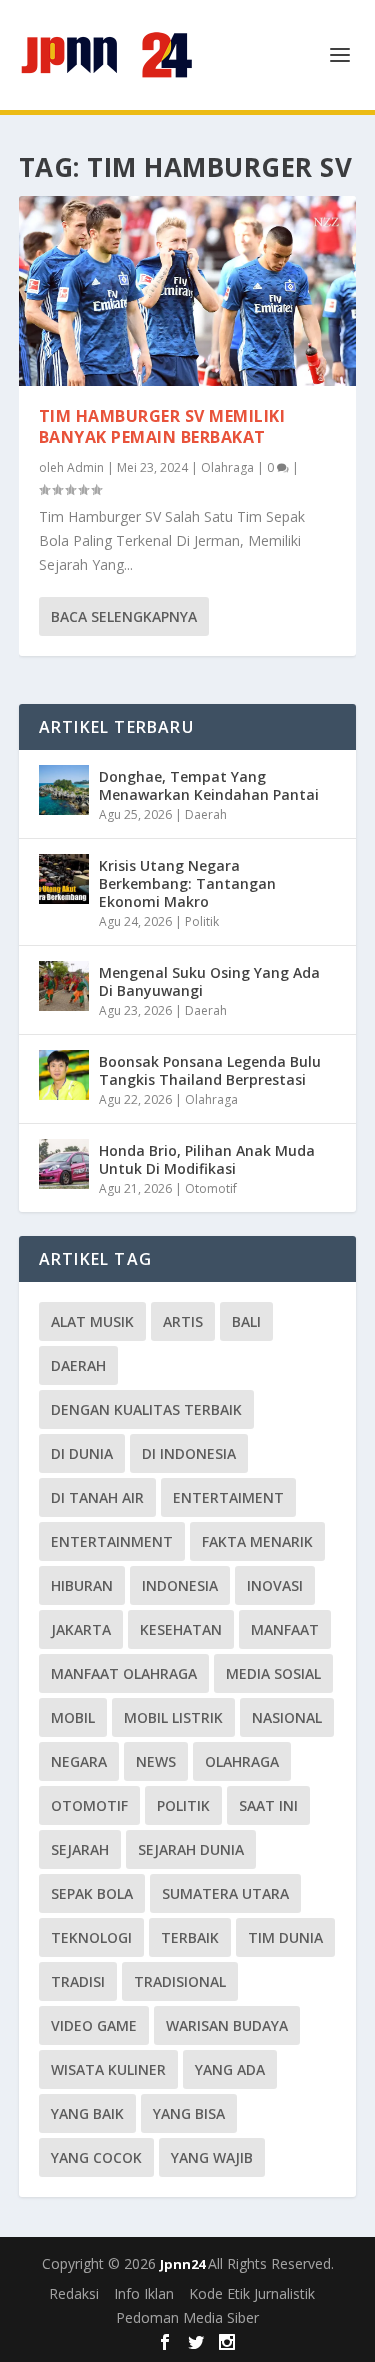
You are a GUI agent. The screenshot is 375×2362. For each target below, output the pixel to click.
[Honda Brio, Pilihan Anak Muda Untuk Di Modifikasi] (64, 1164)
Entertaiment (228, 1497)
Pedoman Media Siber (187, 2317)
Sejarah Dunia (191, 1849)
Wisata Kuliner (108, 2069)
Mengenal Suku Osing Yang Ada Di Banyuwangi (209, 981)
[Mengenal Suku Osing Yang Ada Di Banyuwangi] (64, 986)
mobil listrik (173, 1717)
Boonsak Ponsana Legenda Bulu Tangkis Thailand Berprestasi (210, 1070)
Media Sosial (273, 1673)
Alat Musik (92, 1321)
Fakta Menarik (257, 1541)
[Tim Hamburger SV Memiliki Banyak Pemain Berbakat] (188, 291)
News (156, 1761)
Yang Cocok (96, 2157)
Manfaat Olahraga (124, 1673)
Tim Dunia (285, 1937)
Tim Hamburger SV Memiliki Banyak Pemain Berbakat (162, 426)
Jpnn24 (184, 2264)
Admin (85, 467)
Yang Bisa (189, 2113)
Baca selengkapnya (124, 616)
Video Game (94, 2025)
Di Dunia (82, 1453)
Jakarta (81, 1629)
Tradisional (180, 1981)
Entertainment (112, 1541)
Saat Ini (268, 1805)
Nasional (287, 1717)
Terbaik (190, 1937)
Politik (202, 921)
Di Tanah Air (97, 1497)
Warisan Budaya (227, 2025)
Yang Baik (87, 2113)
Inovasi (275, 1585)
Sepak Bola (92, 1893)
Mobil (73, 1717)
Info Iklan (144, 2293)
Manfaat (285, 1629)
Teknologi (91, 1937)
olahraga (242, 1761)
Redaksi (74, 2293)
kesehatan (181, 1629)
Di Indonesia (189, 1453)
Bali (246, 1321)
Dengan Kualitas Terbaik (146, 1409)
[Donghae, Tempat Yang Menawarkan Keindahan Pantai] (64, 790)
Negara (79, 1761)
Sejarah (80, 1849)
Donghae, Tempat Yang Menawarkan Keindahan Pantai (209, 785)
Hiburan (82, 1585)
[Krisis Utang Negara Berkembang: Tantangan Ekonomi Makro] (64, 879)
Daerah (206, 814)
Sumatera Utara (225, 1893)
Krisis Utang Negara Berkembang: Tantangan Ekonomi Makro (187, 883)
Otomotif (211, 1188)
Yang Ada (230, 2069)
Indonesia (180, 1585)
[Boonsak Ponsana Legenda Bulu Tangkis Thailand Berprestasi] (64, 1075)
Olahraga (227, 467)
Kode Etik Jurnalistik (252, 2293)
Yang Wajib (212, 2157)
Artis (183, 1321)
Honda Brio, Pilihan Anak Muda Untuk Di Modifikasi (207, 1159)
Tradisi (78, 1981)
